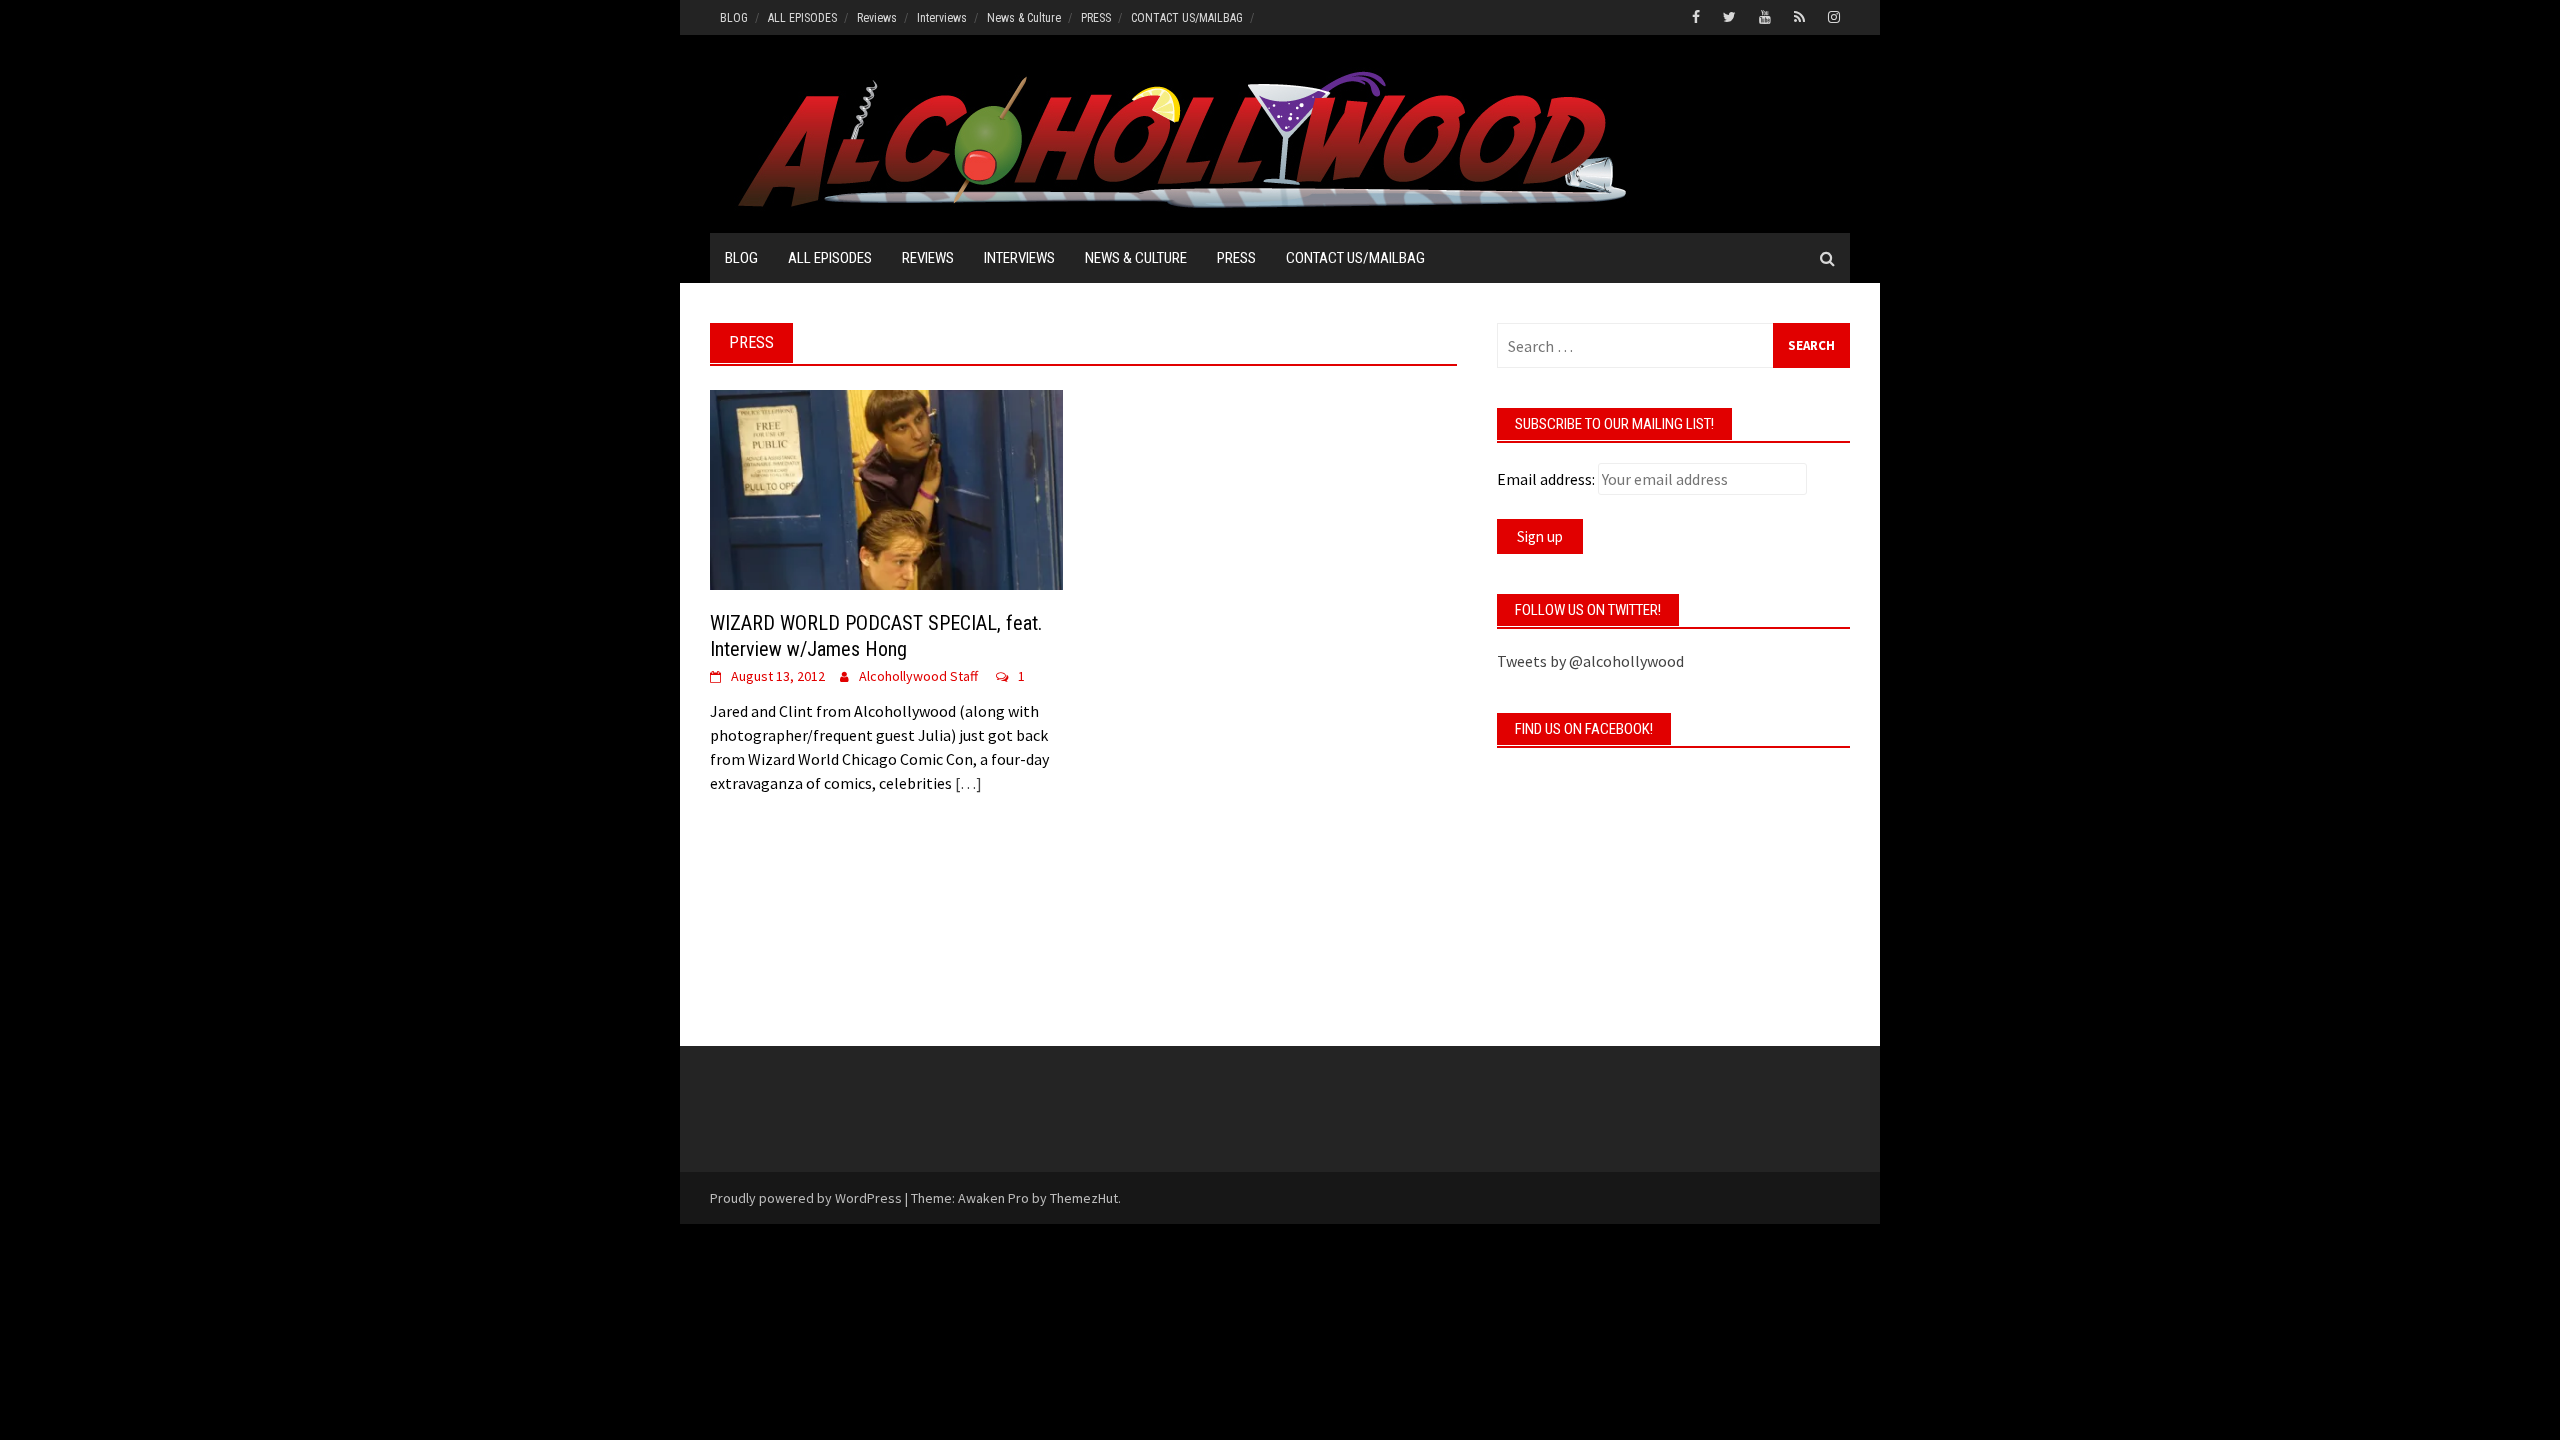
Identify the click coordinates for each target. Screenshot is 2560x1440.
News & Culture (1024, 18)
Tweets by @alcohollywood (1590, 661)
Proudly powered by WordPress (806, 1198)
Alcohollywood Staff (918, 676)
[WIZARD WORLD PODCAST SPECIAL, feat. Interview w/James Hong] (886, 488)
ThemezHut (1084, 1198)
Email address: (1546, 479)
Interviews (942, 18)
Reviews (877, 18)
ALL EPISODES (802, 18)
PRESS (1096, 18)
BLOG (734, 18)
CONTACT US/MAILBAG (1187, 18)
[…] (967, 783)
